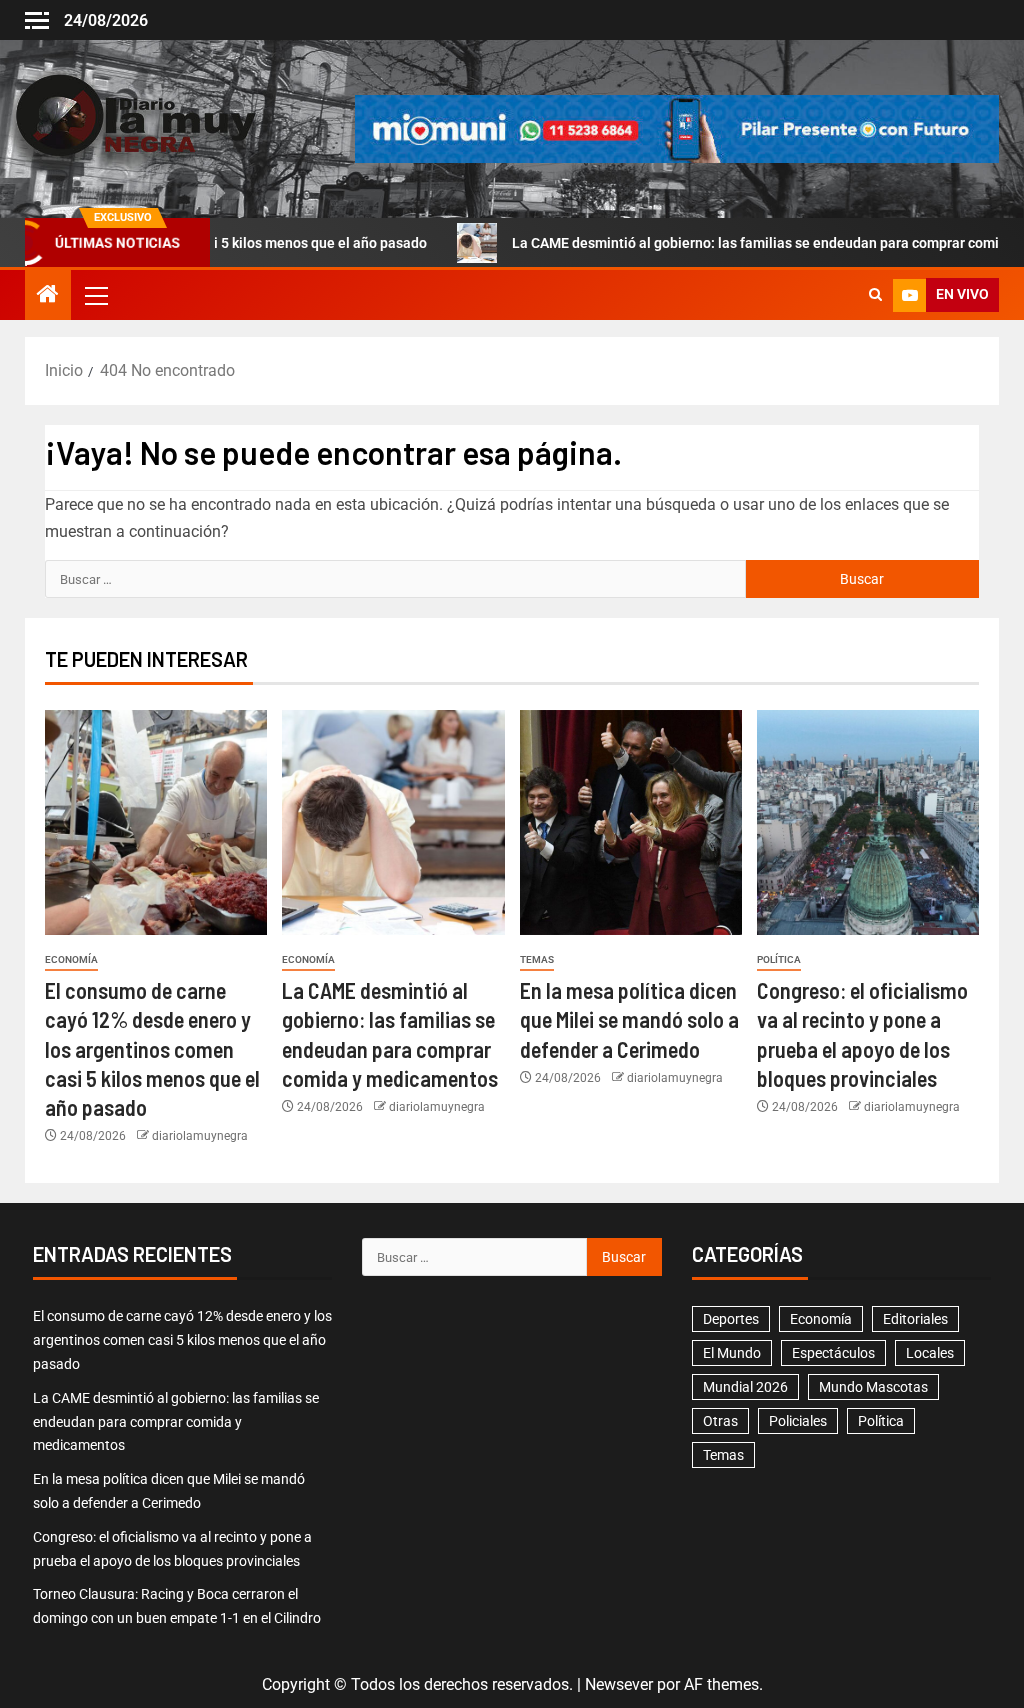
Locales (930, 1353)
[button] (95, 295)
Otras (720, 1421)
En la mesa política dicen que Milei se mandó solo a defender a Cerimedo (629, 1019)
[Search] (875, 295)
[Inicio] (48, 296)
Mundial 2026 (745, 1387)
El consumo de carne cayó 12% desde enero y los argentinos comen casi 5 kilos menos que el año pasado (152, 1048)
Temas (537, 959)
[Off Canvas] (37, 20)
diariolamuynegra (200, 1136)
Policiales (798, 1421)
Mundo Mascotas (873, 1387)
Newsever (619, 1684)
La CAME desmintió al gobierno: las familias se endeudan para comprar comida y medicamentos (176, 1422)
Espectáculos (833, 1353)
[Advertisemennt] (677, 127)
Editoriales (915, 1319)
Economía (71, 959)
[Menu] (95, 295)
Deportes (731, 1319)
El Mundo (732, 1353)
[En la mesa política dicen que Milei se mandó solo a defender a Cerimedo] (631, 822)
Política (779, 959)
